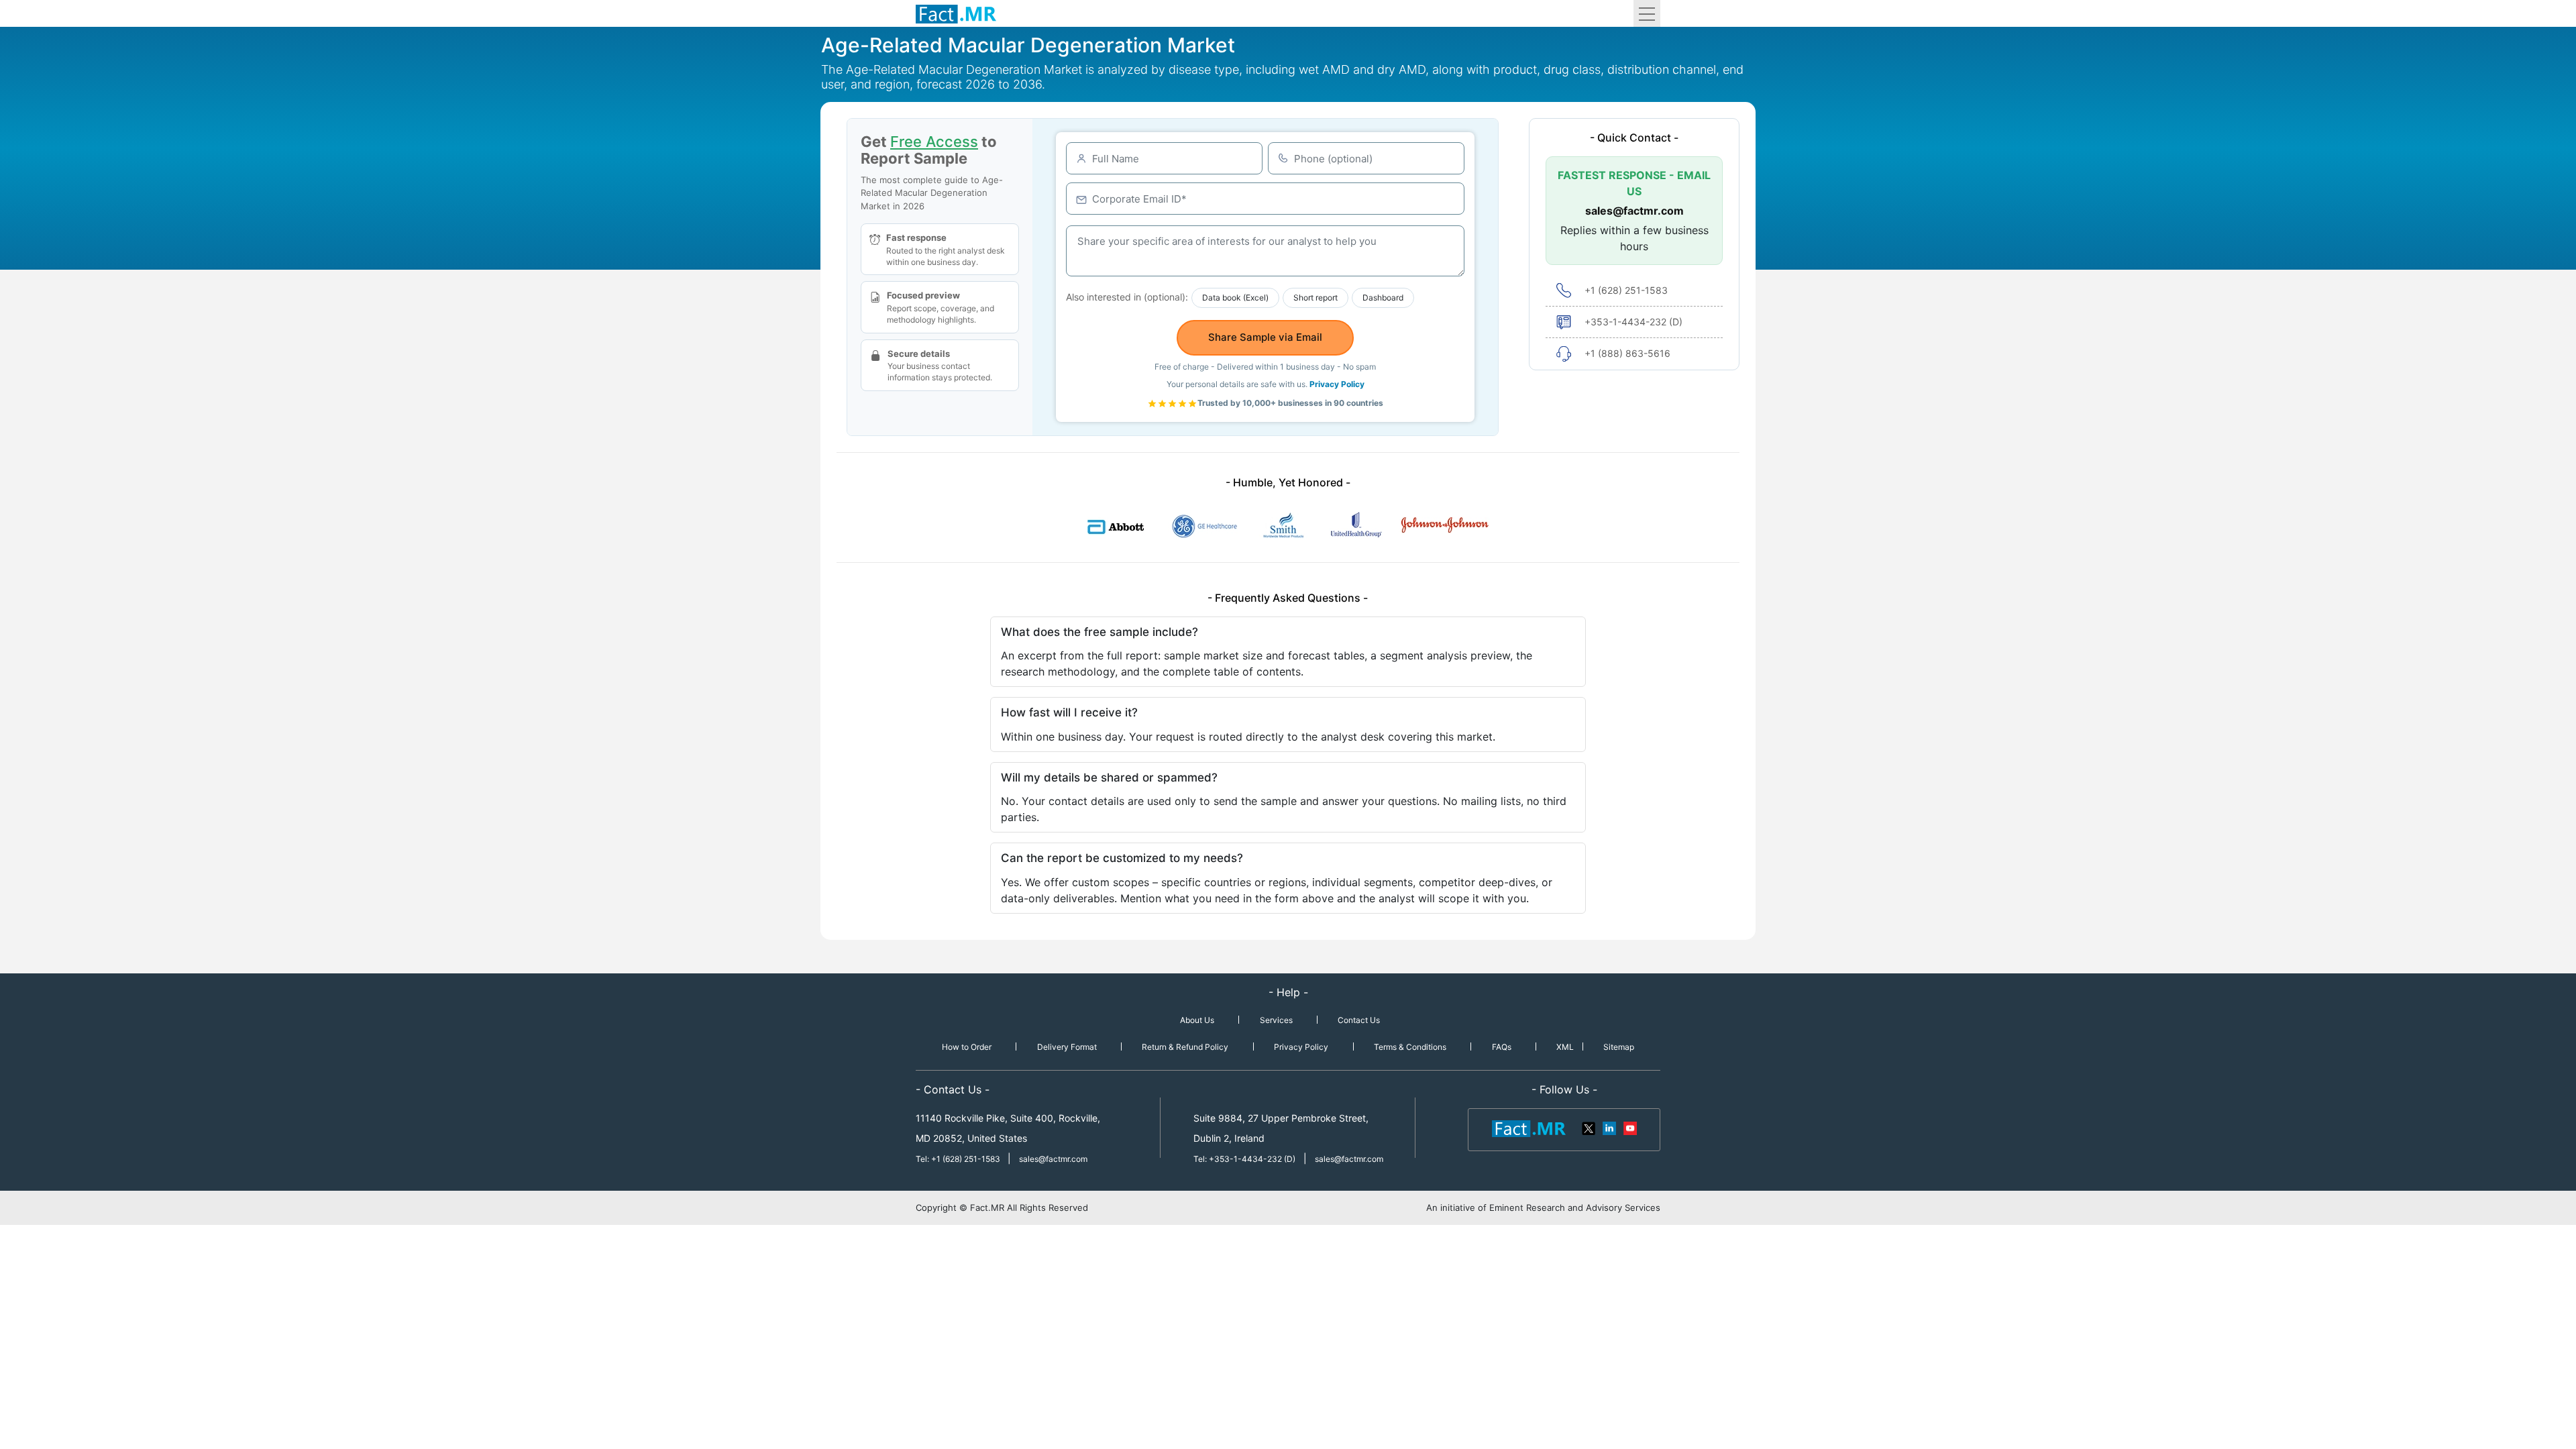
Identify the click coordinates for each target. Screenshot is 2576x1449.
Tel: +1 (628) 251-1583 (959, 1159)
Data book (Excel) (1235, 298)
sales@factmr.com (1634, 211)
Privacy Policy (1337, 384)
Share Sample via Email (1265, 337)
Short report (1316, 298)
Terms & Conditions (1410, 1047)
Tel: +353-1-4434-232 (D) (1244, 1159)
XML (1565, 1047)
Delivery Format (1067, 1047)
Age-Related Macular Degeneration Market (1028, 45)
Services (1276, 1020)
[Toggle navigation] (1647, 13)
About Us (1197, 1020)
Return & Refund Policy (1185, 1047)
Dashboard (1383, 298)
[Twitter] (1589, 1128)
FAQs (1502, 1047)
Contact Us (1359, 1020)
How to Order (967, 1047)
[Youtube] (1629, 1128)
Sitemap (1619, 1047)
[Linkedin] (1609, 1128)
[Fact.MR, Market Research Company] (956, 13)
